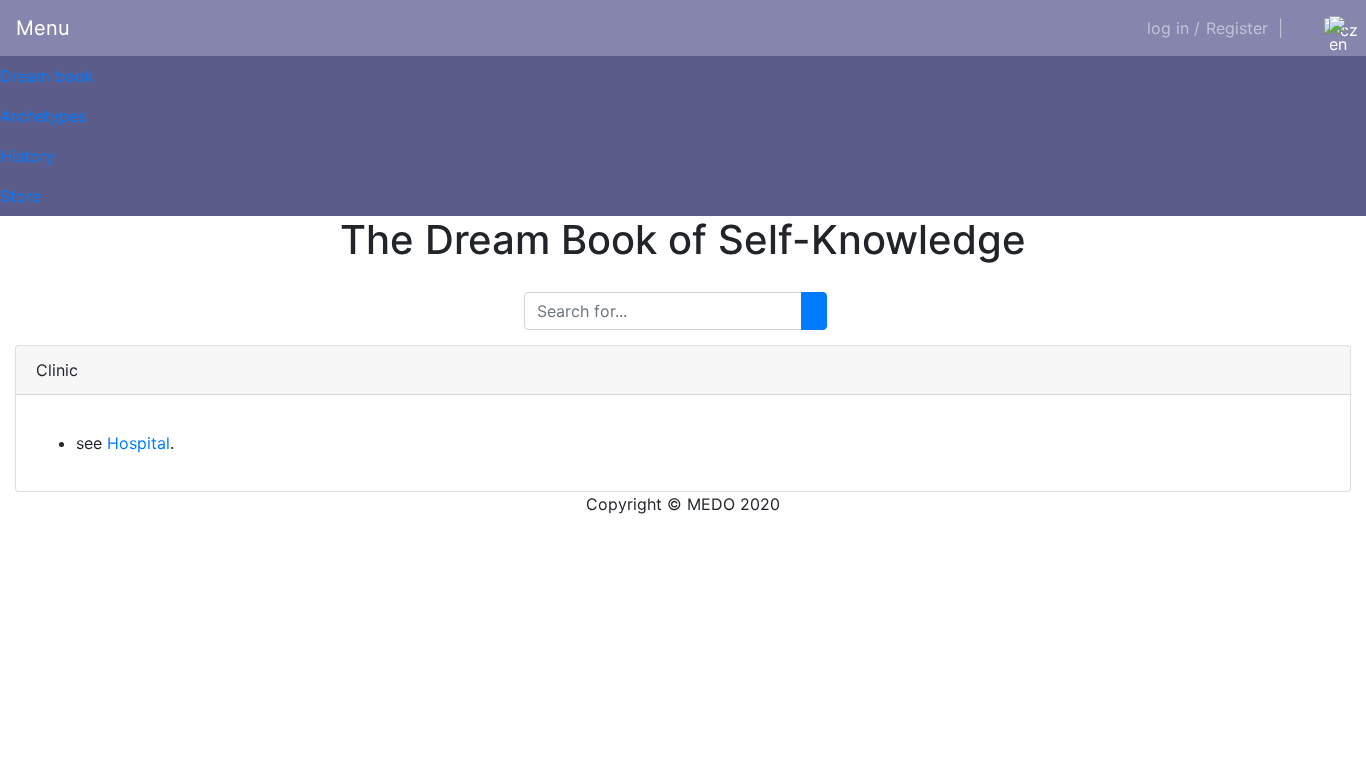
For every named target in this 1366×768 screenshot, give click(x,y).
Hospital (138, 443)
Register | (1244, 28)
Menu (43, 28)
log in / (1173, 28)
